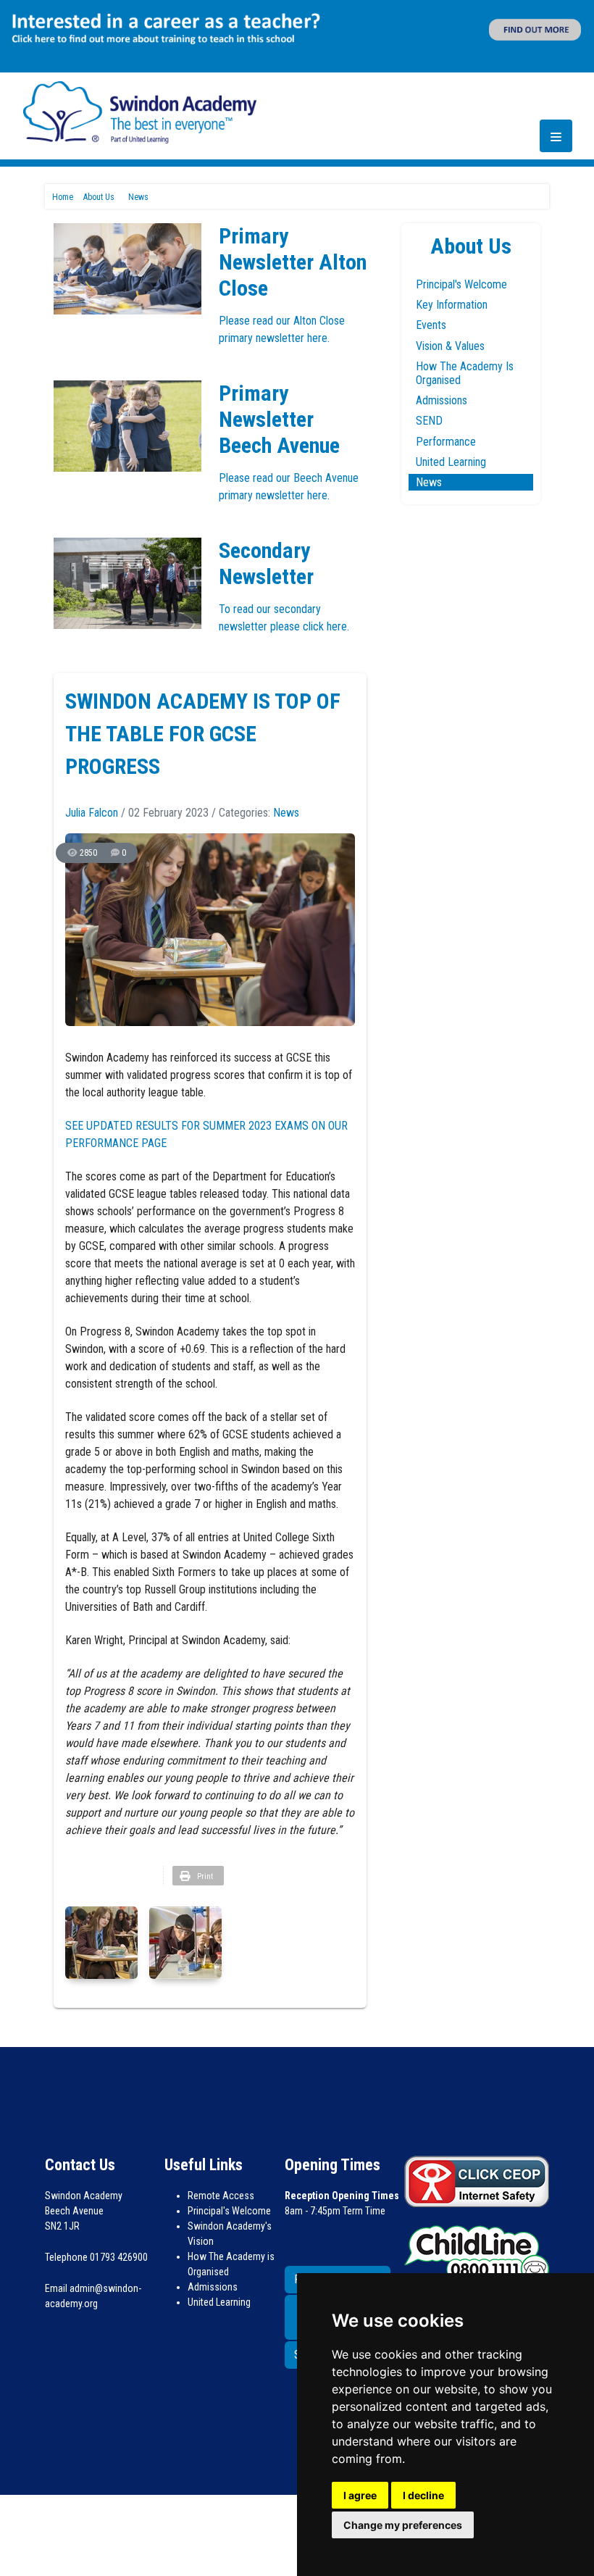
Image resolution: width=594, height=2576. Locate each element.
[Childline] (477, 2253)
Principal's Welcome (461, 284)
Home (63, 197)
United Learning (451, 462)
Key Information (452, 305)
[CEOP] (477, 2181)
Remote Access (221, 2196)
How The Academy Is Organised (465, 373)
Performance (446, 442)
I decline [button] (423, 2495)
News (286, 813)
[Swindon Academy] (140, 111)
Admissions (442, 400)
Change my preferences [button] (403, 2525)
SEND (429, 421)
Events (431, 325)
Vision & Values (450, 346)
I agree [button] (360, 2495)
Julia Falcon (92, 813)
